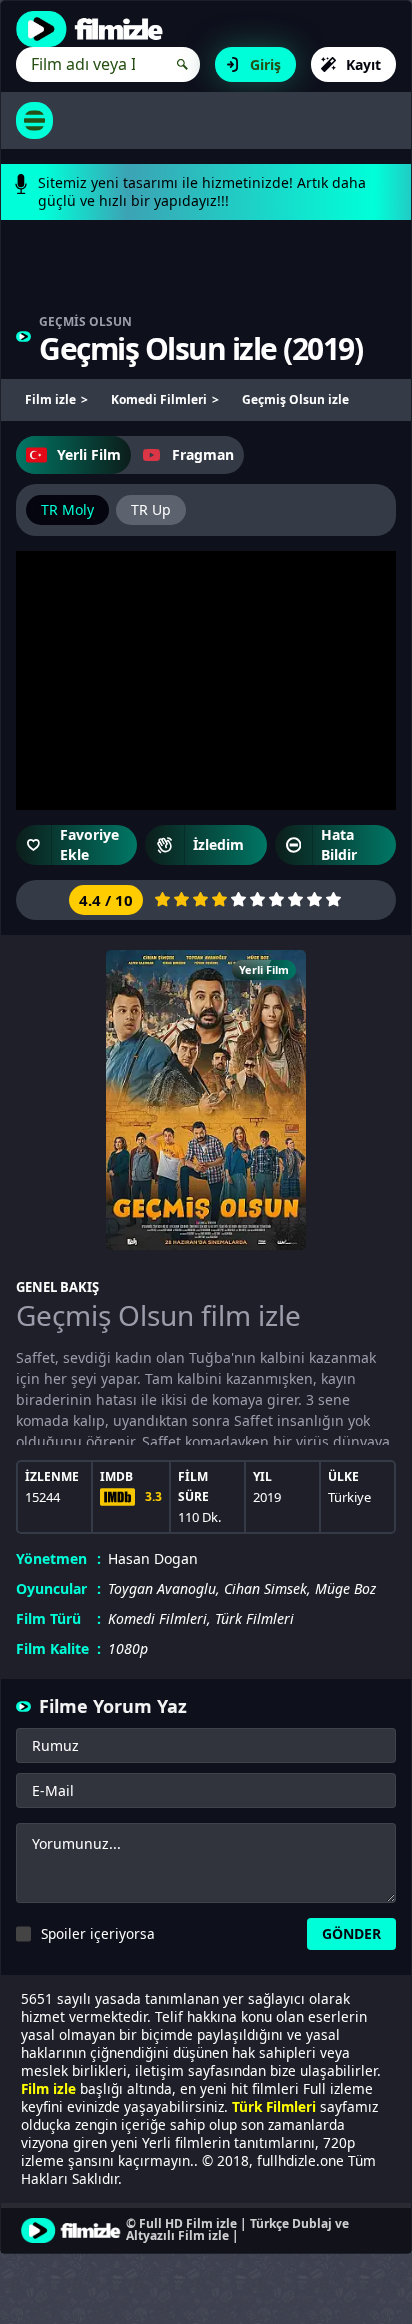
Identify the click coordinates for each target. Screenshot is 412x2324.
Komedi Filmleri (157, 1618)
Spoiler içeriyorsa (98, 1933)
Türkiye (349, 1497)
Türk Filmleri (254, 1618)
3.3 (153, 1496)
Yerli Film (89, 454)
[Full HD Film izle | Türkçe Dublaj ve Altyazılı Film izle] (94, 29)
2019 (323, 348)
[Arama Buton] (182, 64)
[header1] (206, 276)
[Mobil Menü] (34, 120)
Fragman (203, 454)
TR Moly (67, 509)
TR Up (151, 509)
